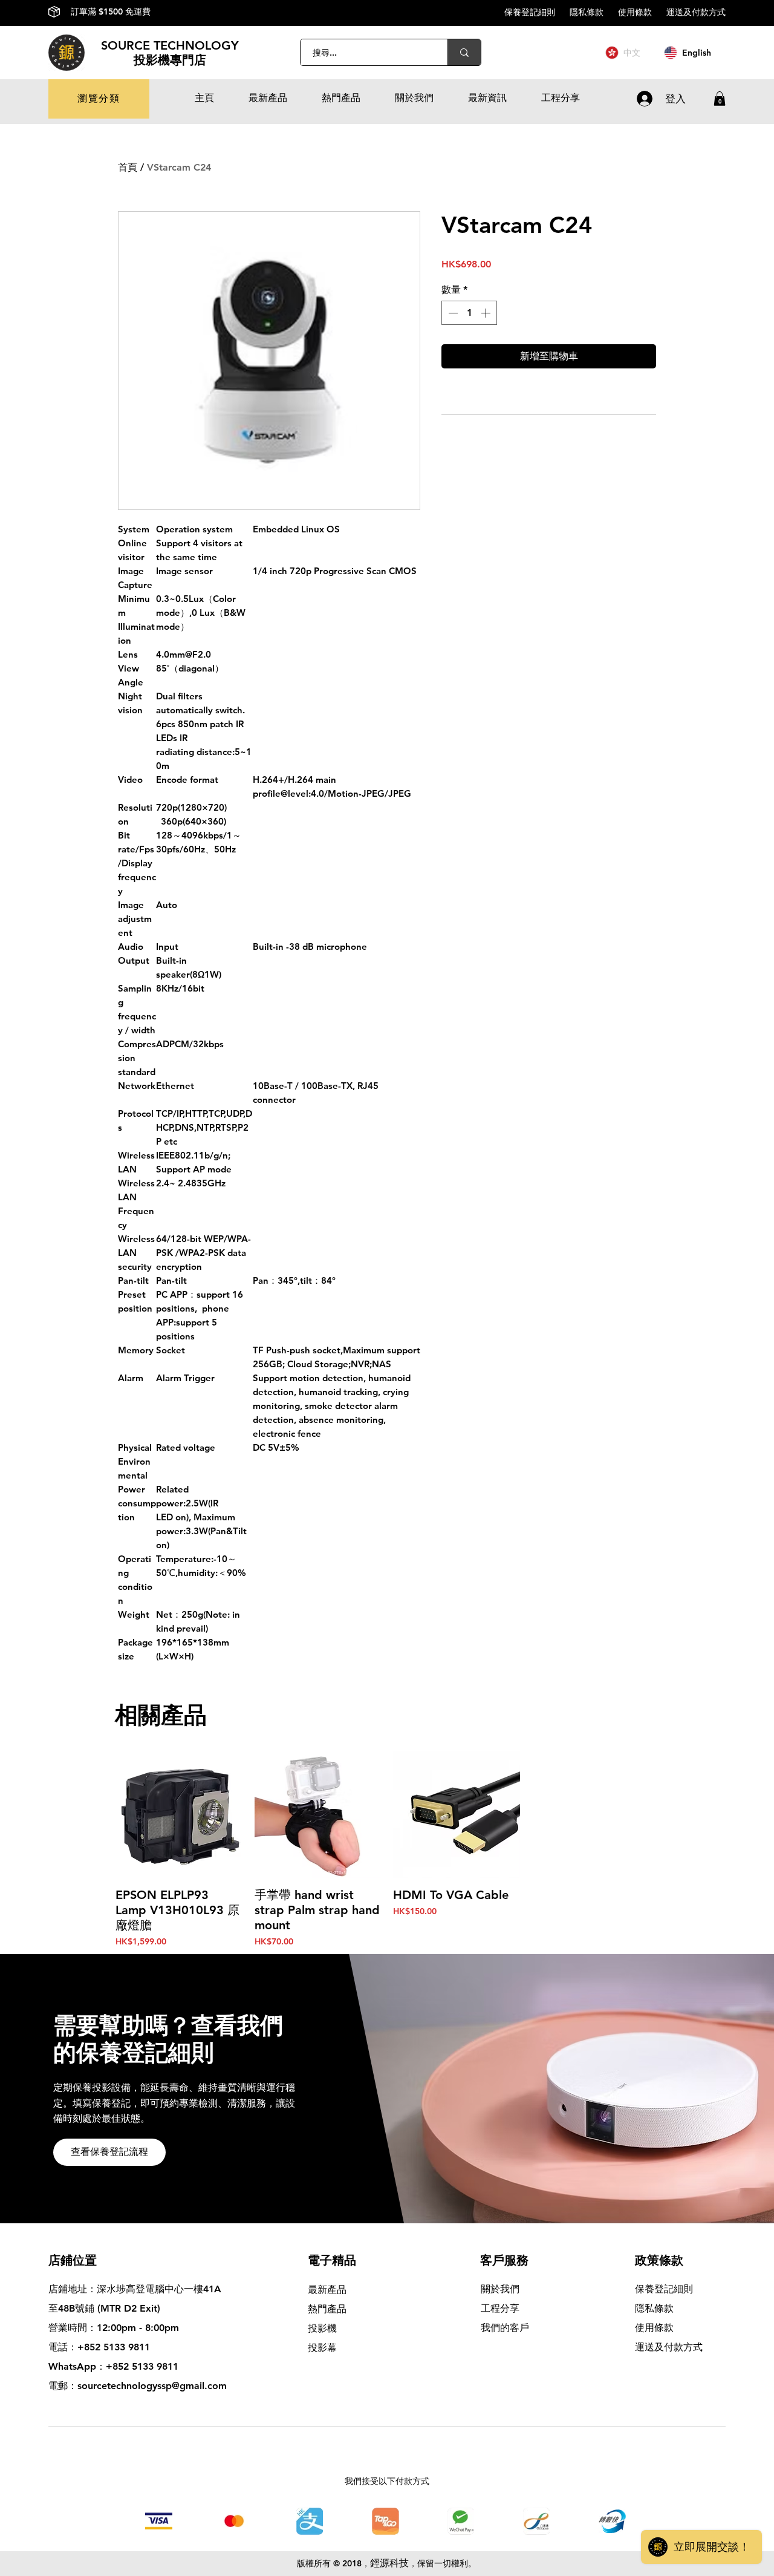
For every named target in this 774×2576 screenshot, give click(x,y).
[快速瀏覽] (179, 1814)
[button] (99, 99)
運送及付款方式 (696, 12)
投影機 (322, 2328)
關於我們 (500, 2289)
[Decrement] (452, 313)
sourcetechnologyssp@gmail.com (152, 2386)
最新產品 (327, 2290)
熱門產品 (327, 2309)
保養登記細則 (537, 12)
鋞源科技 (389, 2563)
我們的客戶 (505, 2328)
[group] (387, 1849)
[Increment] (487, 313)
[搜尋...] (464, 52)
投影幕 (324, 2348)
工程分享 (500, 2308)
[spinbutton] (469, 313)
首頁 (128, 167)
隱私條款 (594, 12)
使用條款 (642, 12)
